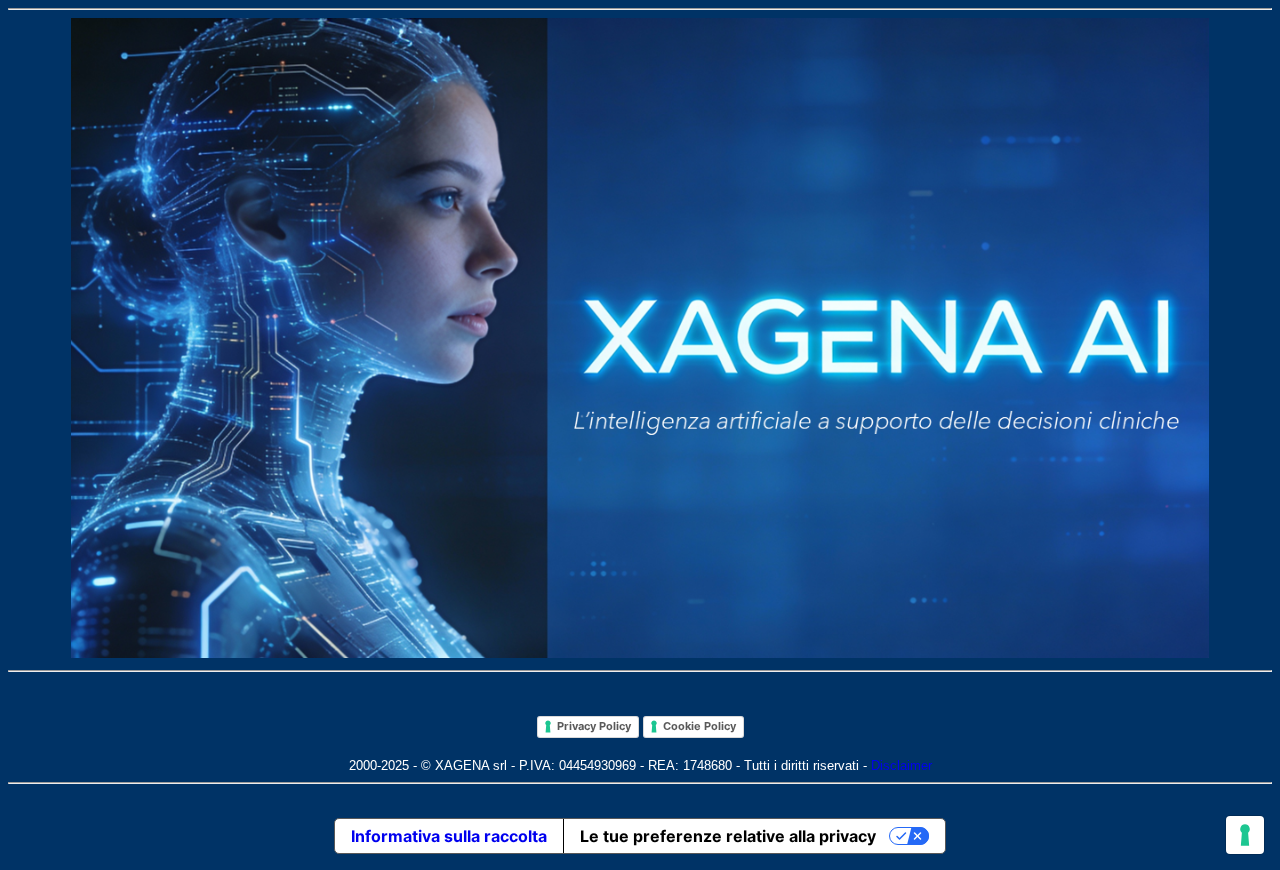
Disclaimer (901, 765)
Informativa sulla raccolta (449, 836)
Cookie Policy (699, 726)
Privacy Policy (594, 726)
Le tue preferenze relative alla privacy (728, 836)
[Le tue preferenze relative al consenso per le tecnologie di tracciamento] (1245, 835)
